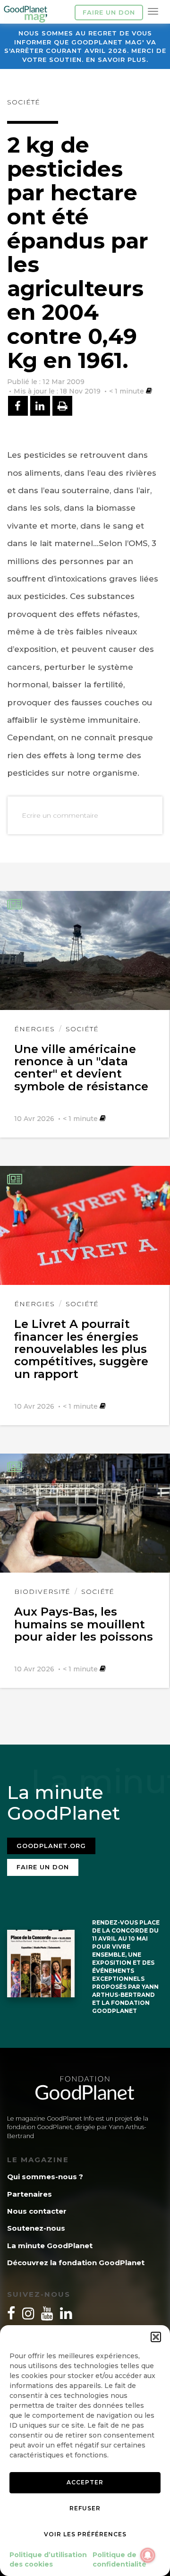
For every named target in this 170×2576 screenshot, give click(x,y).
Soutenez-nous (36, 2228)
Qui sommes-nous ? (45, 2177)
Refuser (85, 2508)
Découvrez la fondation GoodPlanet (76, 2263)
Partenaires (30, 2194)
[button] (156, 2337)
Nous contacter (37, 2211)
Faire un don (109, 12)
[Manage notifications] (148, 2555)
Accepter (85, 2482)
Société (24, 102)
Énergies (34, 1029)
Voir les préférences (85, 2534)
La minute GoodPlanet (50, 2246)
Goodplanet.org (51, 1846)
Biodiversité (42, 1592)
